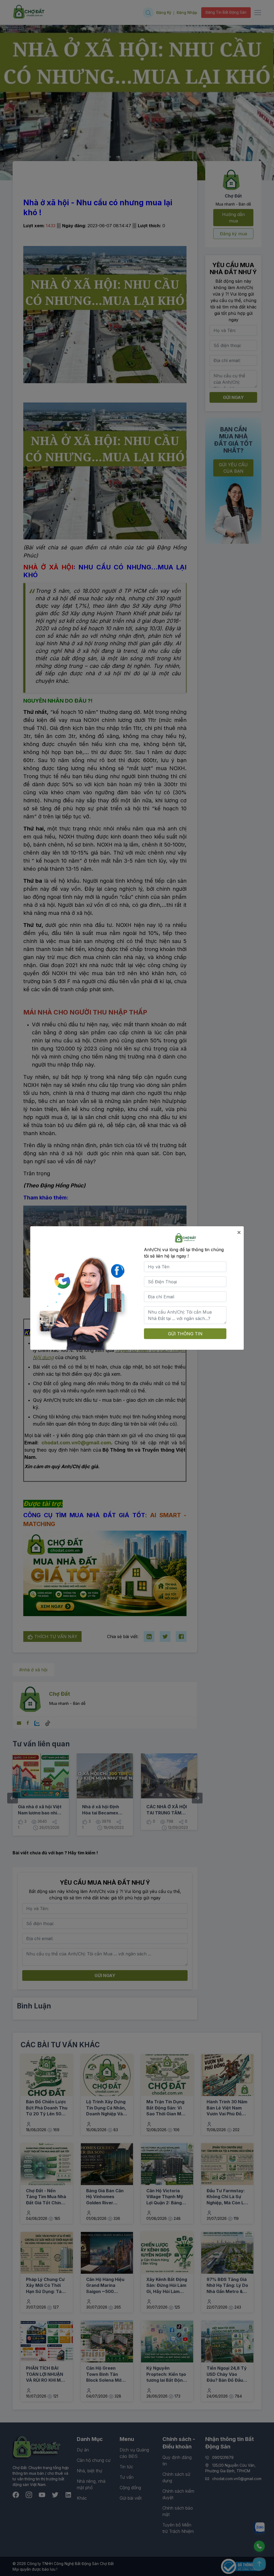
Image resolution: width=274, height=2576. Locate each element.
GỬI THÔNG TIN (185, 1334)
